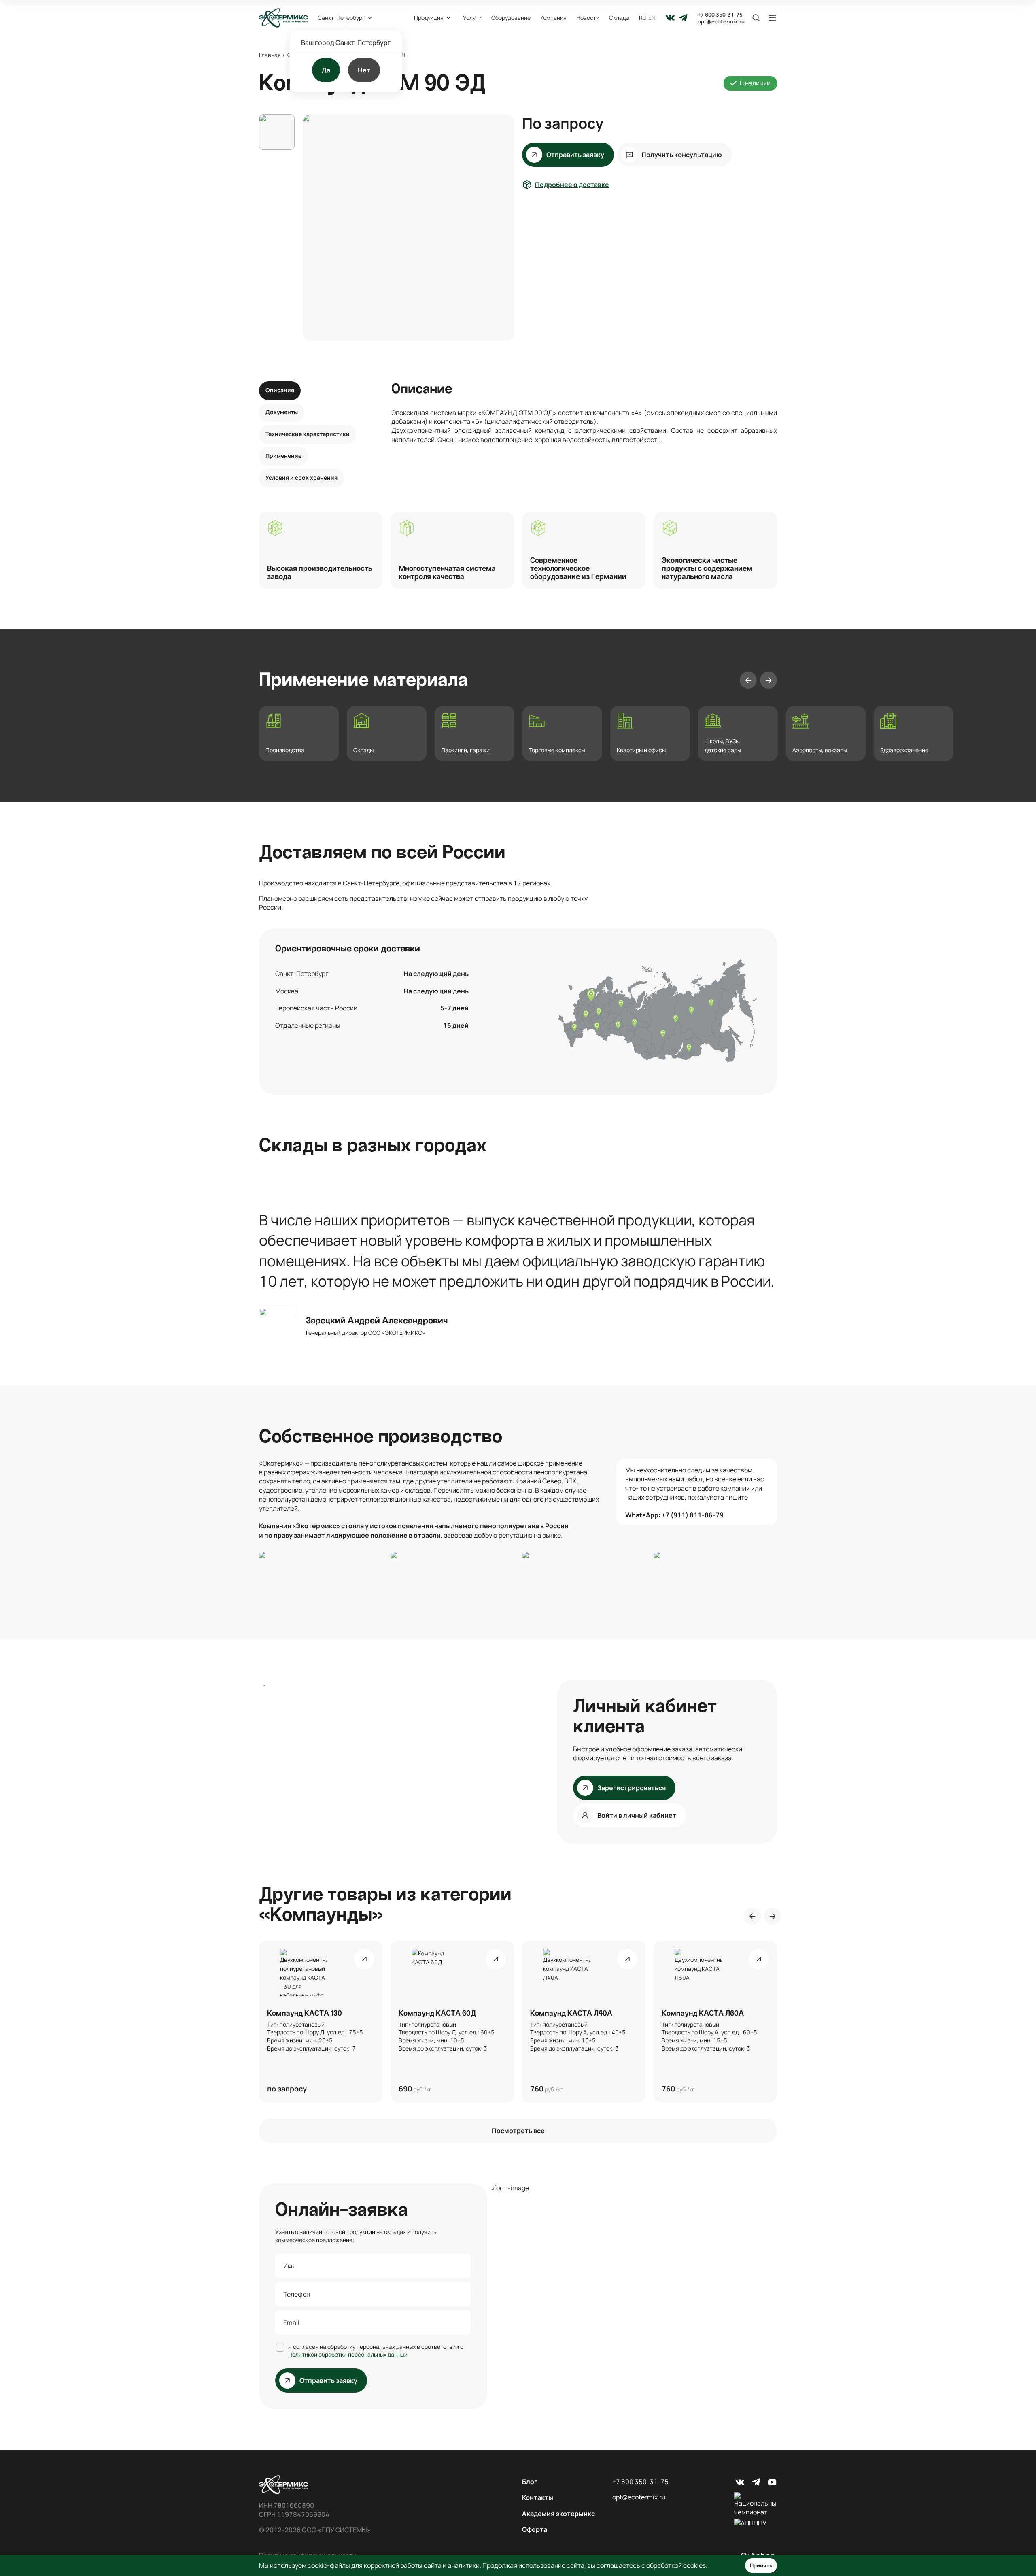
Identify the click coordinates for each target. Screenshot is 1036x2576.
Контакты (538, 2497)
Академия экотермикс (558, 2514)
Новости (588, 18)
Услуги (472, 18)
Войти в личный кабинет (637, 1815)
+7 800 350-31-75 (720, 15)
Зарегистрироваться (632, 1788)
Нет (364, 70)
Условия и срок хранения (301, 478)
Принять (761, 2565)
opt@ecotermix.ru (721, 22)
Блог (530, 2482)
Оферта (535, 2529)
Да (326, 70)
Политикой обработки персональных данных (348, 2354)
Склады (619, 18)
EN (652, 18)
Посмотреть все (518, 2131)
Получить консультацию (682, 155)
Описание (280, 390)
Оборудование (511, 18)
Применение (283, 456)
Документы (282, 412)
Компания (553, 18)
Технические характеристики (308, 434)
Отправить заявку (575, 155)
